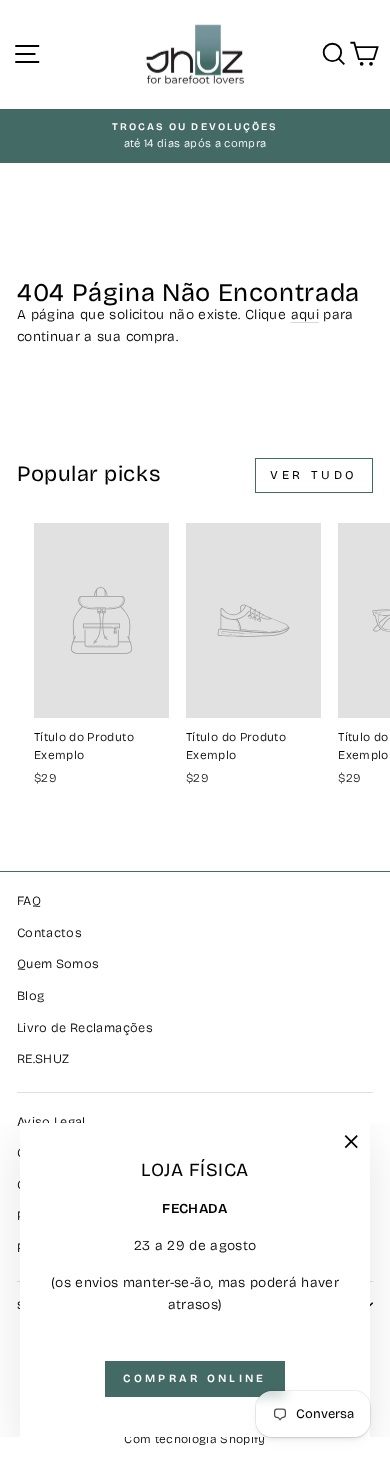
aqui (305, 314)
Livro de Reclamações (85, 1027)
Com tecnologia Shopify (195, 1439)
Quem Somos (58, 963)
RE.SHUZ (43, 1058)
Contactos (49, 932)
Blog (30, 995)
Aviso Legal (51, 1121)
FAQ (29, 900)
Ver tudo (314, 475)
